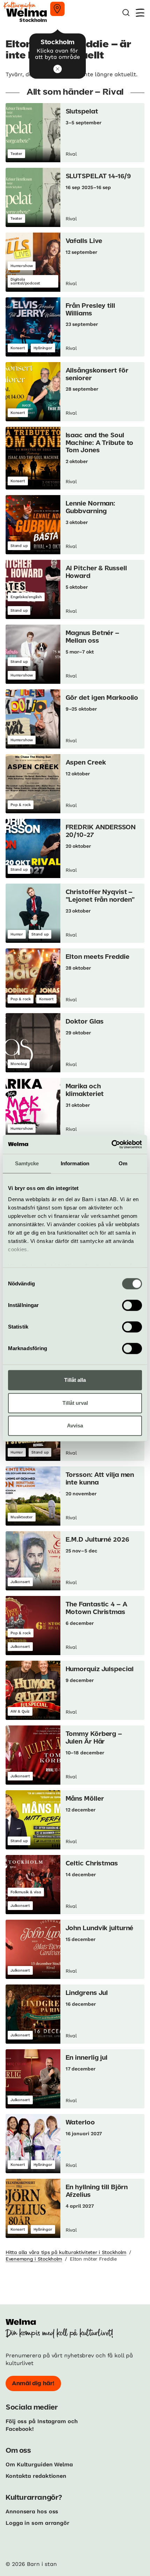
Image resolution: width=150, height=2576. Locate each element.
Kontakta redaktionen (36, 2476)
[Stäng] (58, 69)
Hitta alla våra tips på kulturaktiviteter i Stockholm (66, 2252)
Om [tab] (123, 1163)
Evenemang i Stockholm (34, 2259)
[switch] (132, 1305)
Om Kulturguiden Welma (39, 2464)
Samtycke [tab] (27, 1163)
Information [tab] (75, 1163)
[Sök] (126, 13)
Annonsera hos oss (32, 2511)
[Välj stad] (57, 9)
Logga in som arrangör (37, 2523)
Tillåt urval (75, 1403)
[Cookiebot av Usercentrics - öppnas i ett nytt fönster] (111, 1144)
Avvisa (75, 1426)
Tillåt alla (75, 1380)
